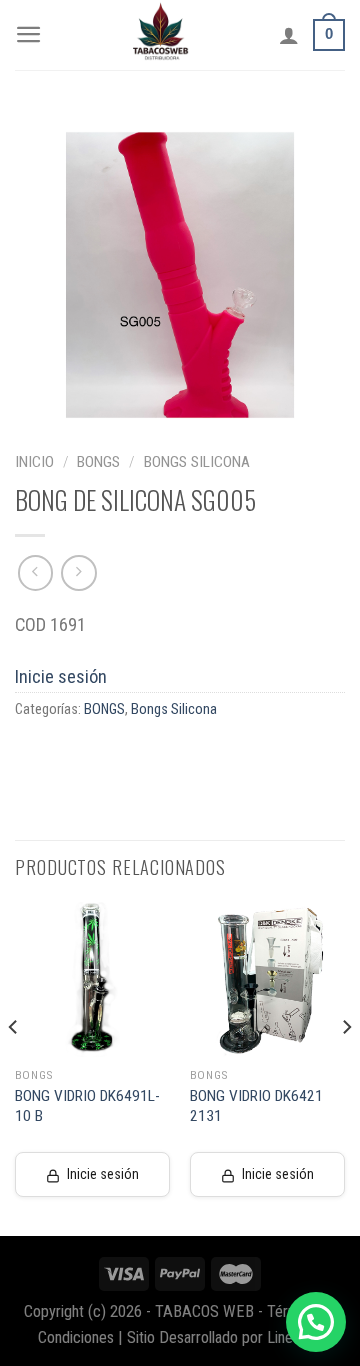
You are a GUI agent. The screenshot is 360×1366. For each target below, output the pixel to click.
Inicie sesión (61, 676)
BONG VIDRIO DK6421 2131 (256, 1106)
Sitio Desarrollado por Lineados (225, 1337)
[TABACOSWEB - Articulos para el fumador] (161, 35)
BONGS (98, 462)
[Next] (346, 1067)
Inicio (34, 462)
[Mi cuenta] (289, 35)
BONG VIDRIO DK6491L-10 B (87, 1106)
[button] (316, 1322)
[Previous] (14, 1067)
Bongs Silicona (197, 462)
